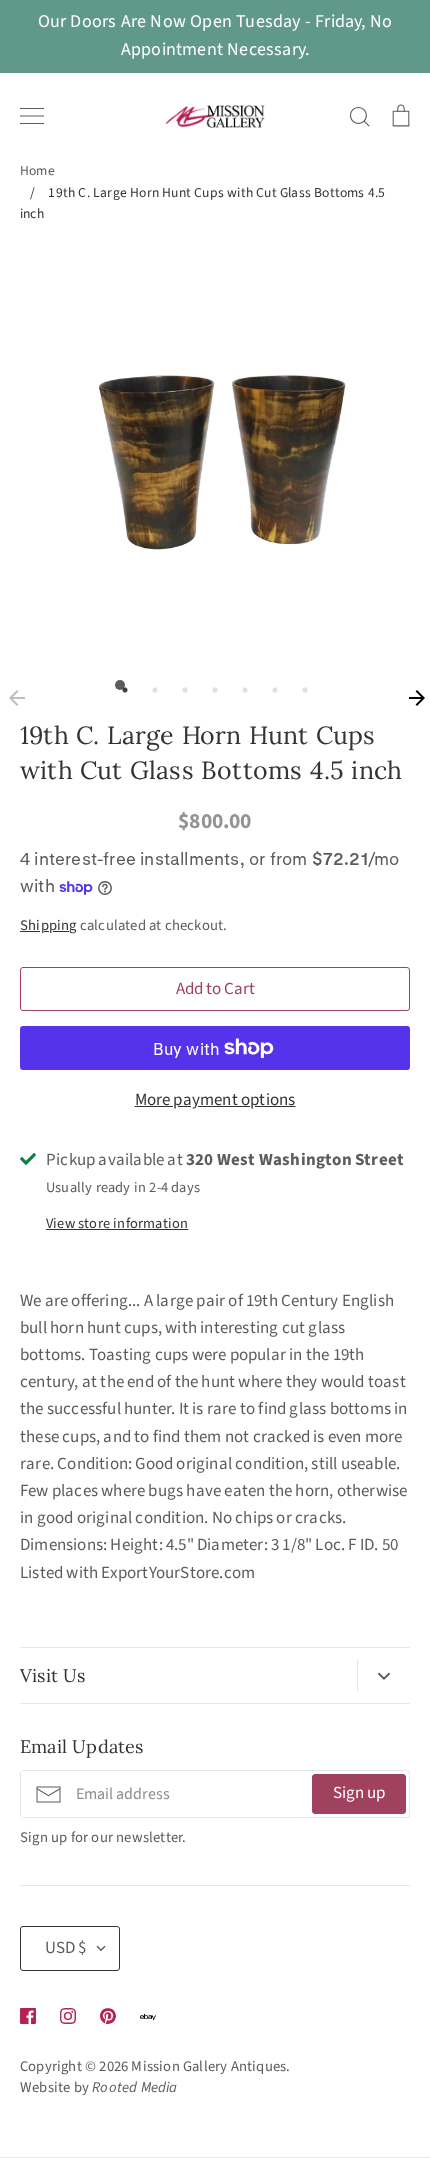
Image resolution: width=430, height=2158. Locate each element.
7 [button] (300, 685)
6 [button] (270, 685)
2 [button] (150, 685)
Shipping (48, 925)
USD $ (65, 1948)
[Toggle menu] (32, 116)
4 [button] (210, 685)
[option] (215, 450)
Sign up (359, 1793)
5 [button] (240, 685)
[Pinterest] (108, 2016)
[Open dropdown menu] (383, 1676)
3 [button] (180, 685)
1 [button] (120, 685)
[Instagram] (68, 2016)
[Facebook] (28, 2016)
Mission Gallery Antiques (208, 2066)
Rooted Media (134, 2087)
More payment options (215, 1100)
